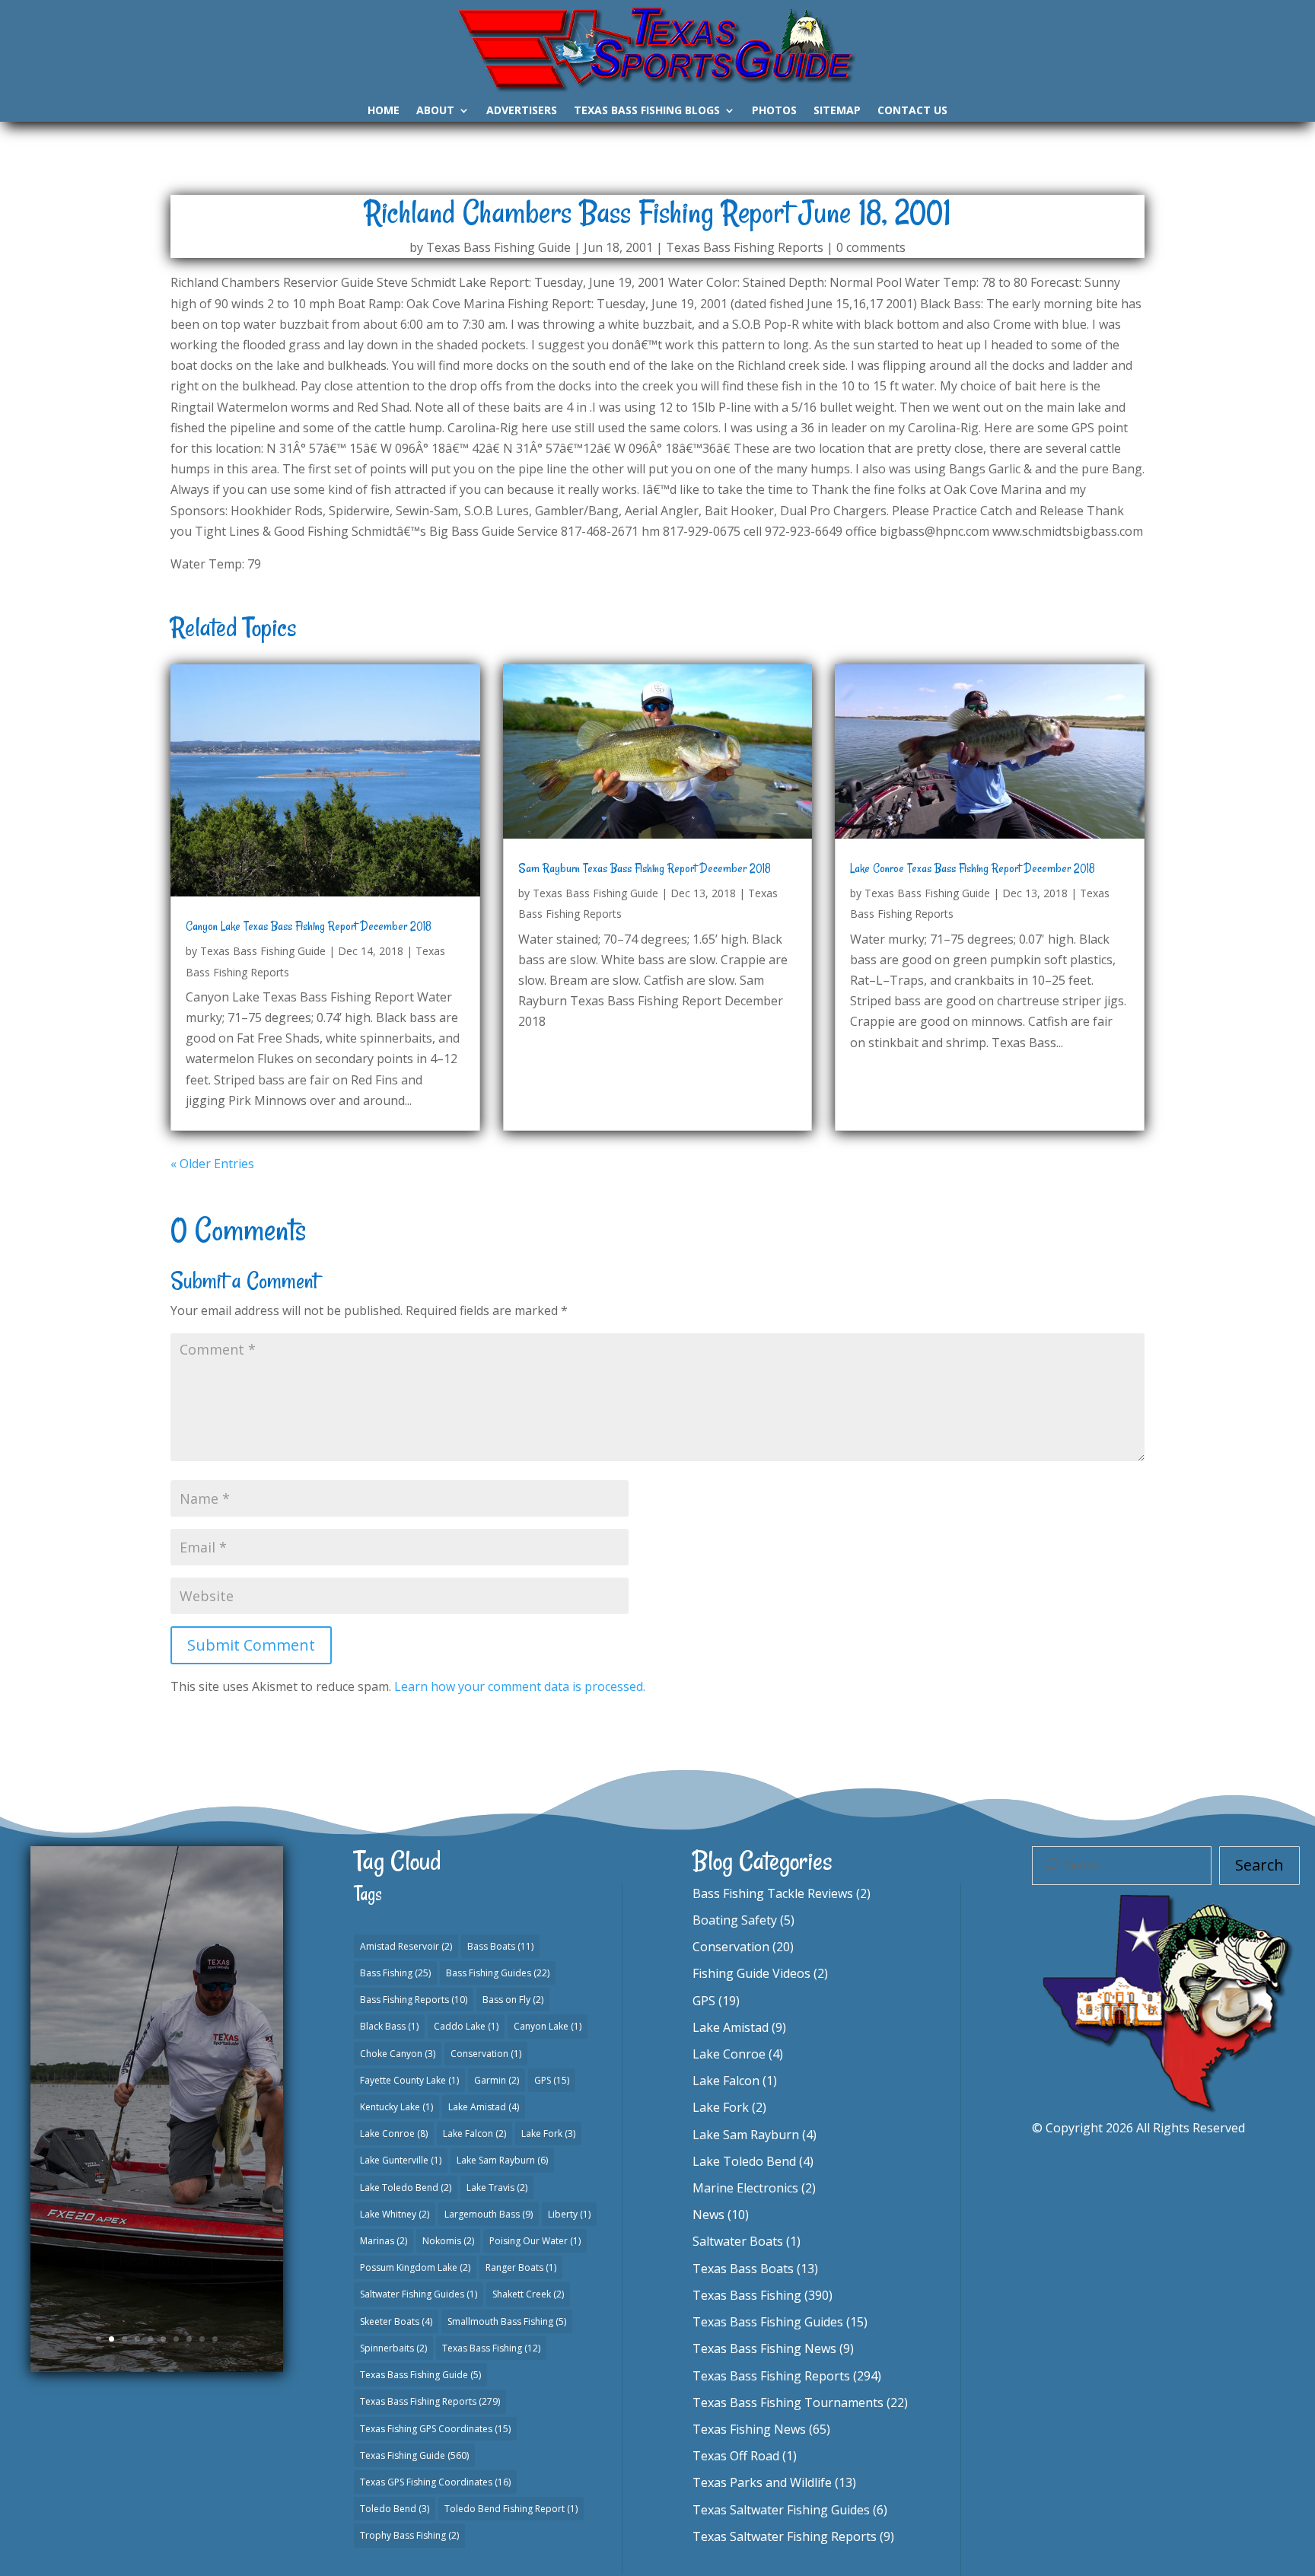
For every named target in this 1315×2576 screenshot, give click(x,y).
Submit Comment (251, 1645)
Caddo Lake (466, 2026)
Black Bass (389, 2026)
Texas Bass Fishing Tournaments (788, 2402)
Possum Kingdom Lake (415, 2267)
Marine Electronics (745, 2188)
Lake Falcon (474, 2133)
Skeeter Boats (396, 2321)
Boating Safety (735, 1920)
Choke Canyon (398, 2054)
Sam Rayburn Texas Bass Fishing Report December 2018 (645, 868)
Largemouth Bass (489, 2214)
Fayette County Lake (409, 2080)
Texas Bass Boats (743, 2269)
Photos (774, 111)
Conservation (486, 2054)
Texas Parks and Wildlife (762, 2482)
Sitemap (837, 111)
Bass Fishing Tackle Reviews (773, 1893)
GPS (552, 2080)
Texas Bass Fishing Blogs (647, 111)
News (708, 2215)
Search (1259, 1865)
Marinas (384, 2241)
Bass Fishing (395, 1973)
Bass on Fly (513, 2000)
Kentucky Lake (396, 2107)
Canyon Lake (548, 2026)
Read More (157, 2226)
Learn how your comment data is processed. (520, 1686)
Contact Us (912, 111)
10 (215, 2339)
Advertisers (522, 111)
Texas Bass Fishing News (764, 2348)
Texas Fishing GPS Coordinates (435, 2429)
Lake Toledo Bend (406, 2188)
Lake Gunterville (401, 2160)
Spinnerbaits (393, 2348)
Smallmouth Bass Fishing (507, 2321)
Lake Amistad (484, 2107)
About (435, 111)
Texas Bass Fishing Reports (745, 247)
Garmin (497, 2080)
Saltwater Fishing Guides (419, 2294)
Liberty (569, 2214)
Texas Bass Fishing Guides (165, 2119)
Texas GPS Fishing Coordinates (435, 2482)
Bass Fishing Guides (498, 1973)
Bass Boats (500, 1946)
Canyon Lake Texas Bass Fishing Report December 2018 (309, 926)
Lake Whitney (395, 2214)
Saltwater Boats (738, 2241)
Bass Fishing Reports (414, 2000)
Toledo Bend (395, 2509)
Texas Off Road (736, 2456)
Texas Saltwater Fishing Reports (785, 2536)
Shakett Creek (528, 2294)
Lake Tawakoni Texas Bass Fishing (157, 2025)
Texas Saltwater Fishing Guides (781, 2510)
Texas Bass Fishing (491, 2348)
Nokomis (448, 2241)
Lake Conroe (394, 2133)
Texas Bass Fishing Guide (498, 247)
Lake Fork (548, 2133)
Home (384, 111)
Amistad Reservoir (406, 1946)
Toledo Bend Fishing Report (511, 2509)
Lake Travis (497, 2188)
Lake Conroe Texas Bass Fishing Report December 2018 (973, 868)
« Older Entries (212, 1164)
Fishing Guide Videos (751, 1973)
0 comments (871, 247)
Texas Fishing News (749, 2429)
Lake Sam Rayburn (502, 2160)
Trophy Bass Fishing (409, 2535)
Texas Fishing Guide (414, 2455)
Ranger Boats (521, 2267)
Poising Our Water (535, 2241)
